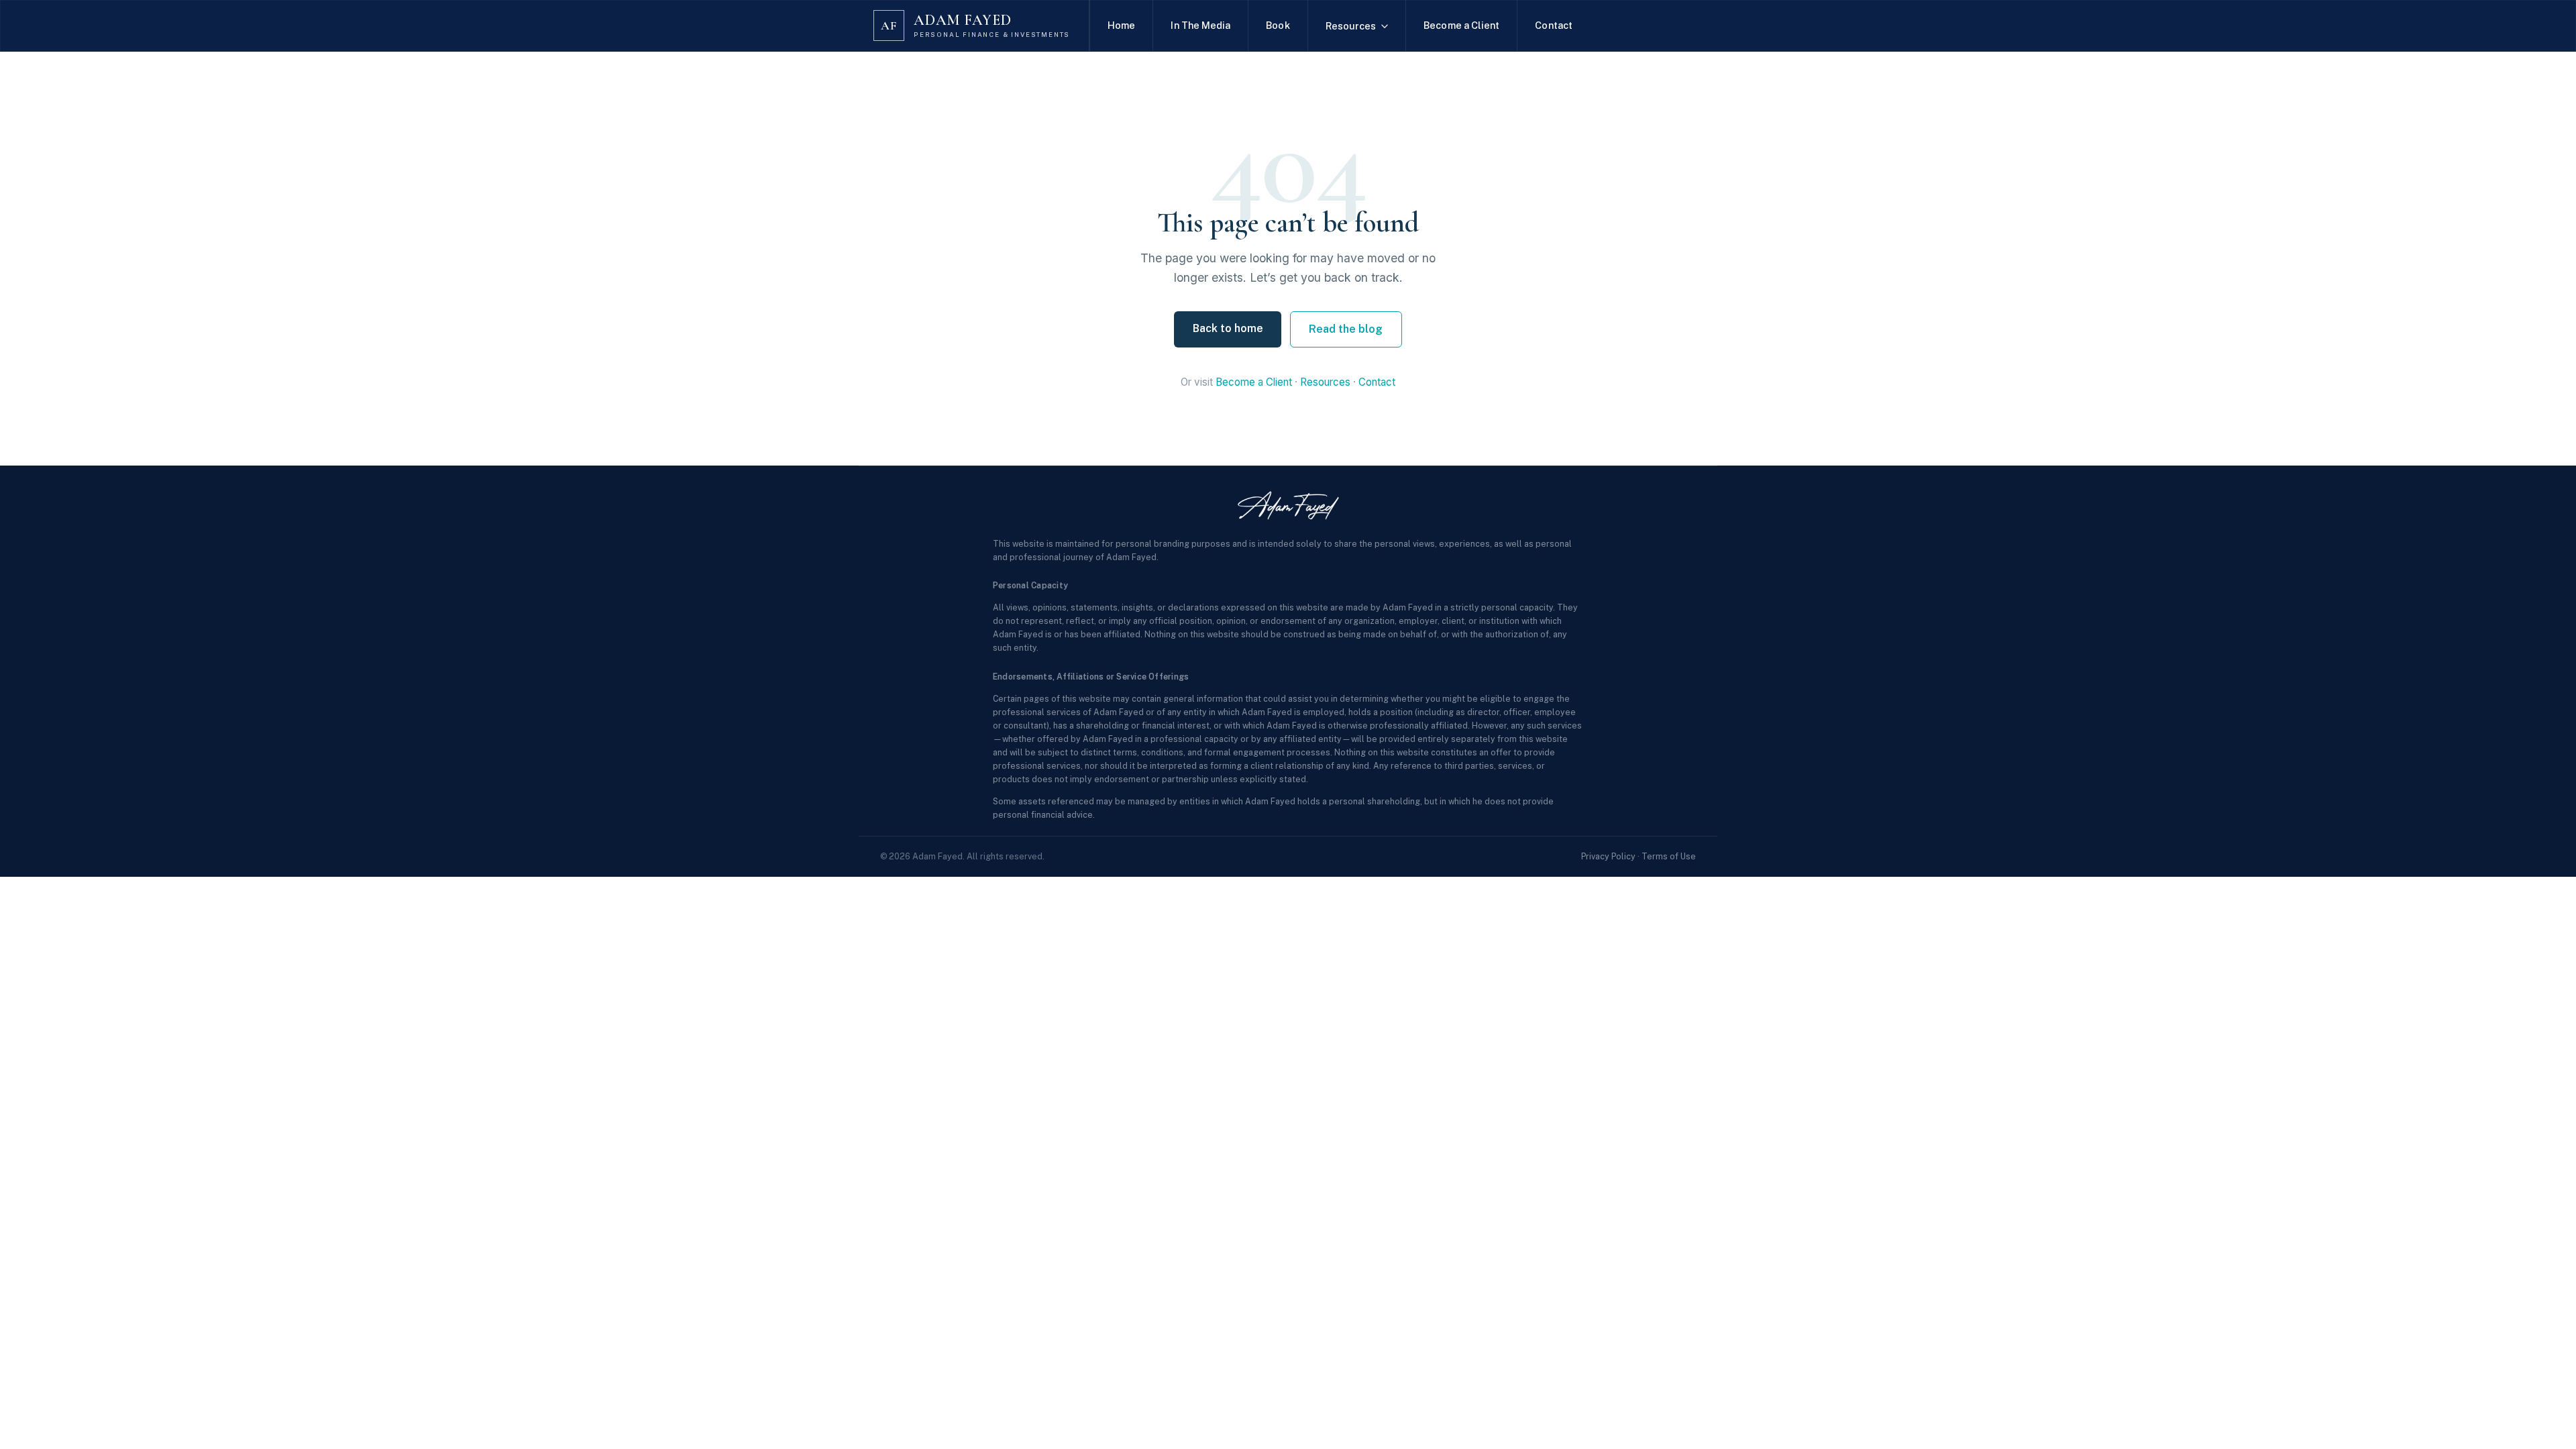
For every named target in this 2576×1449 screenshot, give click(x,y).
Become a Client (1254, 382)
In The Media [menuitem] (1200, 25)
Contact (1377, 382)
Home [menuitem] (1121, 25)
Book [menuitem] (1278, 25)
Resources (1325, 382)
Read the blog (1346, 329)
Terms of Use (1669, 856)
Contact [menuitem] (1554, 25)
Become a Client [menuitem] (1461, 25)
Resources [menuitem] (1351, 26)
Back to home (1228, 328)
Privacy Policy (1608, 856)
